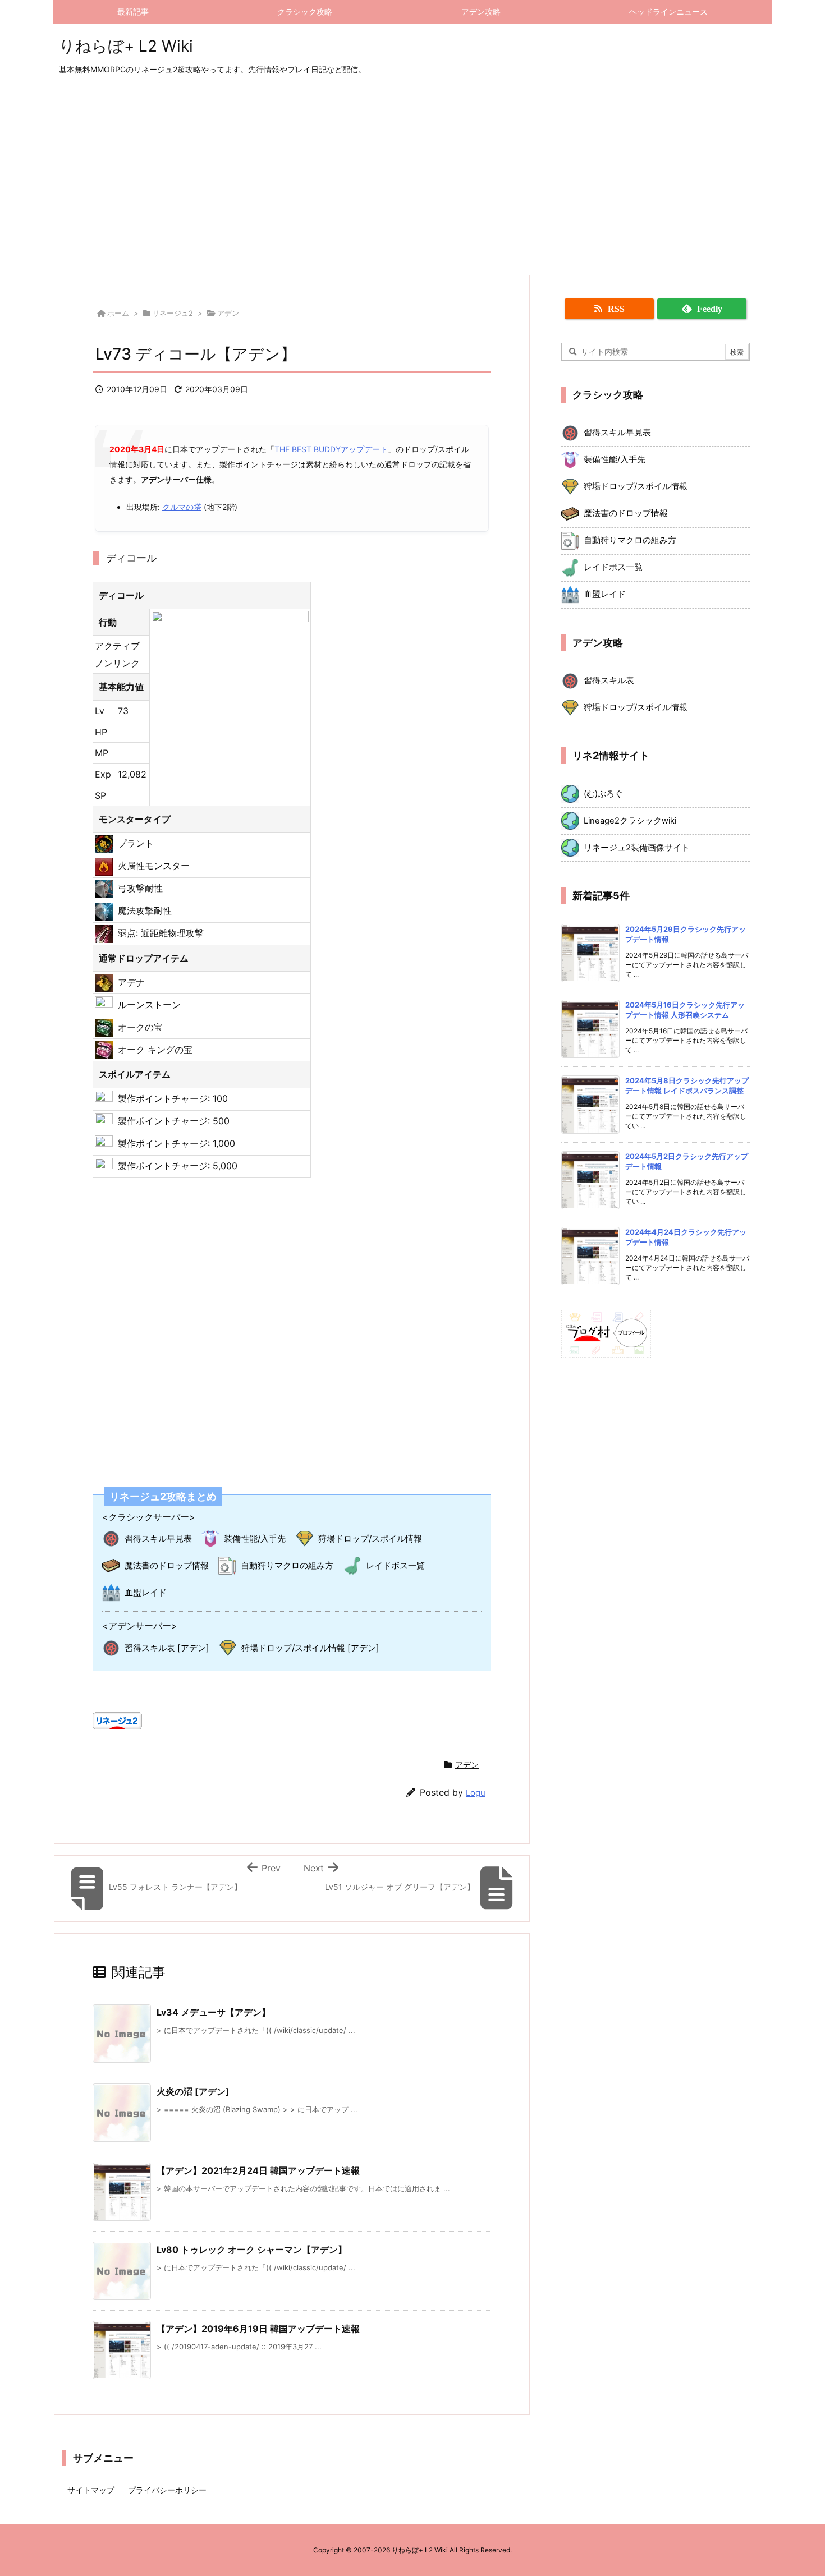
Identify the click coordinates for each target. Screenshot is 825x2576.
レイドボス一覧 (395, 1565)
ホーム (118, 313)
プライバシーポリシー (167, 2490)
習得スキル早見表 (158, 1538)
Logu (476, 1793)
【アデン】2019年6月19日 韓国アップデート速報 (258, 2329)
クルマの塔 (182, 507)
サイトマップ (91, 2490)
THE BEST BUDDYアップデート (331, 449)
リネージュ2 (173, 313)
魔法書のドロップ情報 (167, 1565)
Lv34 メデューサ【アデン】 (214, 2012)
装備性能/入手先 (255, 1538)
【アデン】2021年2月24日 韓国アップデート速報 (258, 2170)
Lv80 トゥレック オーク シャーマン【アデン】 (252, 2250)
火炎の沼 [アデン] (193, 2091)
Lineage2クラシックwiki (630, 821)
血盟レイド (146, 1592)
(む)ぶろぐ (603, 794)
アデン (228, 313)
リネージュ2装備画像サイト (637, 848)
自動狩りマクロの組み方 (287, 1565)
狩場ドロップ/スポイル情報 (370, 1538)
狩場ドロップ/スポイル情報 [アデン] (310, 1648)
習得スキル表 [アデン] (167, 1648)
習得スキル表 (609, 680)
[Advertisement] (412, 176)
